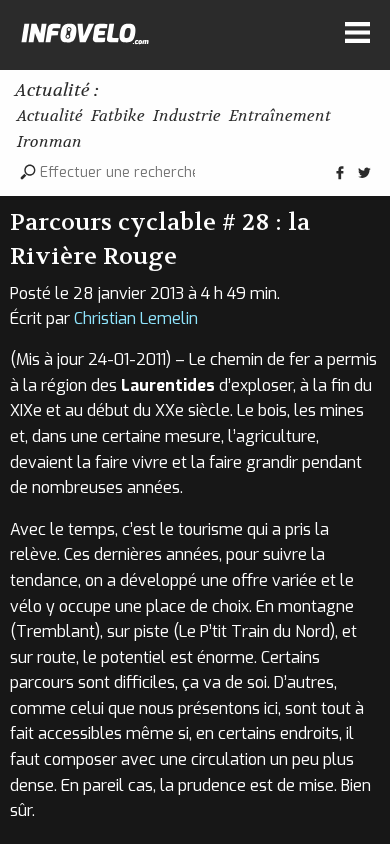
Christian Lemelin (136, 318)
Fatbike (118, 115)
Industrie (187, 115)
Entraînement (280, 115)
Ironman (49, 141)
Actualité (50, 115)
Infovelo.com (85, 38)
